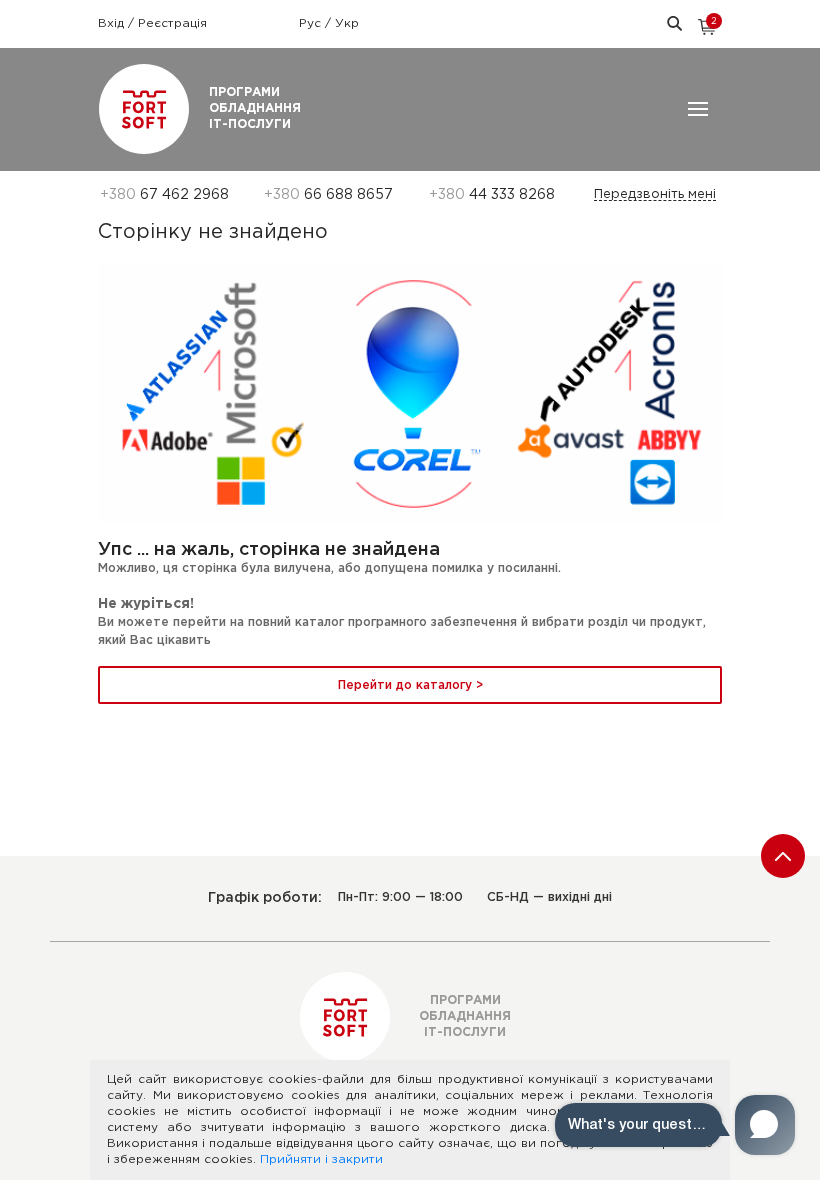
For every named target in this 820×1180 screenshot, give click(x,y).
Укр (347, 23)
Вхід (113, 23)
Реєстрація (172, 23)
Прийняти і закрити (321, 1159)
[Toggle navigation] (698, 109)
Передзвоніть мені (655, 194)
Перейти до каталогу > (410, 685)
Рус (312, 23)
